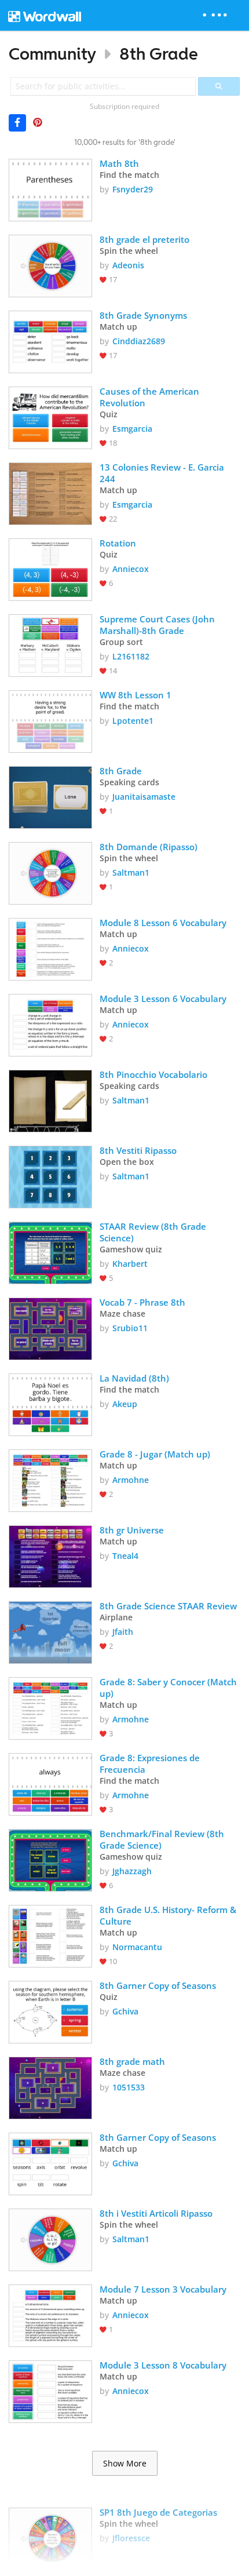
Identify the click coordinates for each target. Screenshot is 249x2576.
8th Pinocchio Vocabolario (155, 1074)
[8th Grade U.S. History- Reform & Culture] (50, 1935)
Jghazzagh (132, 1871)
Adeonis (128, 265)
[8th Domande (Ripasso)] (50, 872)
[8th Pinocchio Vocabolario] (50, 1100)
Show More (125, 2464)
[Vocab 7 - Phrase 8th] (50, 1328)
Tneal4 (125, 1556)
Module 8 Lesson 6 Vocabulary (163, 923)
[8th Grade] (50, 796)
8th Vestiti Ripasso (138, 1150)
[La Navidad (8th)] (50, 1404)
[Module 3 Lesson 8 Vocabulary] (50, 2391)
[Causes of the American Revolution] (50, 417)
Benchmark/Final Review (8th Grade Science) (163, 1839)
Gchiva (125, 2011)
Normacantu (137, 1947)
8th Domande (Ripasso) (149, 847)
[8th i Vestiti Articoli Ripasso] (50, 2239)
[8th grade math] (50, 2087)
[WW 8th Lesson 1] (50, 720)
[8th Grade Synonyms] (50, 341)
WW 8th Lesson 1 (136, 695)
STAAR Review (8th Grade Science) (154, 1232)
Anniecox (131, 569)
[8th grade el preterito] (50, 265)
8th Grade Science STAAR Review (168, 1606)
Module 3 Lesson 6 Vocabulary (163, 999)
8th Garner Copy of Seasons (158, 1985)
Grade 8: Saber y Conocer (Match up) (169, 1688)
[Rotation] (50, 569)
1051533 (129, 2087)
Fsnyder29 (133, 189)
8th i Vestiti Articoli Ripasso (156, 2213)
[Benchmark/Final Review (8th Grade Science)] (50, 1859)
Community (52, 54)
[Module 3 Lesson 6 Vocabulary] (50, 1024)
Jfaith (123, 1632)
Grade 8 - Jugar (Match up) (155, 1454)
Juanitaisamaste (144, 797)
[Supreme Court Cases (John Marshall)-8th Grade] (50, 644)
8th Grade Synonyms (143, 315)
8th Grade (159, 54)
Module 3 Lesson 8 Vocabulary (163, 2365)
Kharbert (130, 1264)
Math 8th (119, 163)
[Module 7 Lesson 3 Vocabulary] (50, 2315)
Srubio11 (130, 1328)
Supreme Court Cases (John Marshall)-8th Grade (158, 625)
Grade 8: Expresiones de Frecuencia (151, 1764)
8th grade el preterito (144, 239)
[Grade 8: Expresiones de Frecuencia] (50, 1783)
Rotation (118, 543)
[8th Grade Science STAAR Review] (50, 1631)
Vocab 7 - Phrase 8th (142, 1302)
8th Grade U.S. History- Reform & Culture (169, 1915)
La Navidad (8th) (134, 1378)
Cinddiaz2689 (139, 341)
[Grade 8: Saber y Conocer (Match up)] (50, 1707)
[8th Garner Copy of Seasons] (50, 2011)
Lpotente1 (133, 721)
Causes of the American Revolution (151, 397)
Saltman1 (131, 872)
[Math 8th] (50, 189)
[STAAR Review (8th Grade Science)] (50, 1252)
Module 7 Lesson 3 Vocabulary (163, 2289)
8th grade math (132, 2061)
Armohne (131, 1480)
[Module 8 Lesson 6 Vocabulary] (50, 948)
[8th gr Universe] (50, 1555)
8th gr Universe (132, 1530)
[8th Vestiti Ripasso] (50, 1176)
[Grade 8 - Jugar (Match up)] (50, 1480)
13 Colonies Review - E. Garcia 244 (163, 473)
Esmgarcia (132, 429)
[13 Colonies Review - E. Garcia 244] (50, 493)
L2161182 (131, 656)
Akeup (125, 1404)
